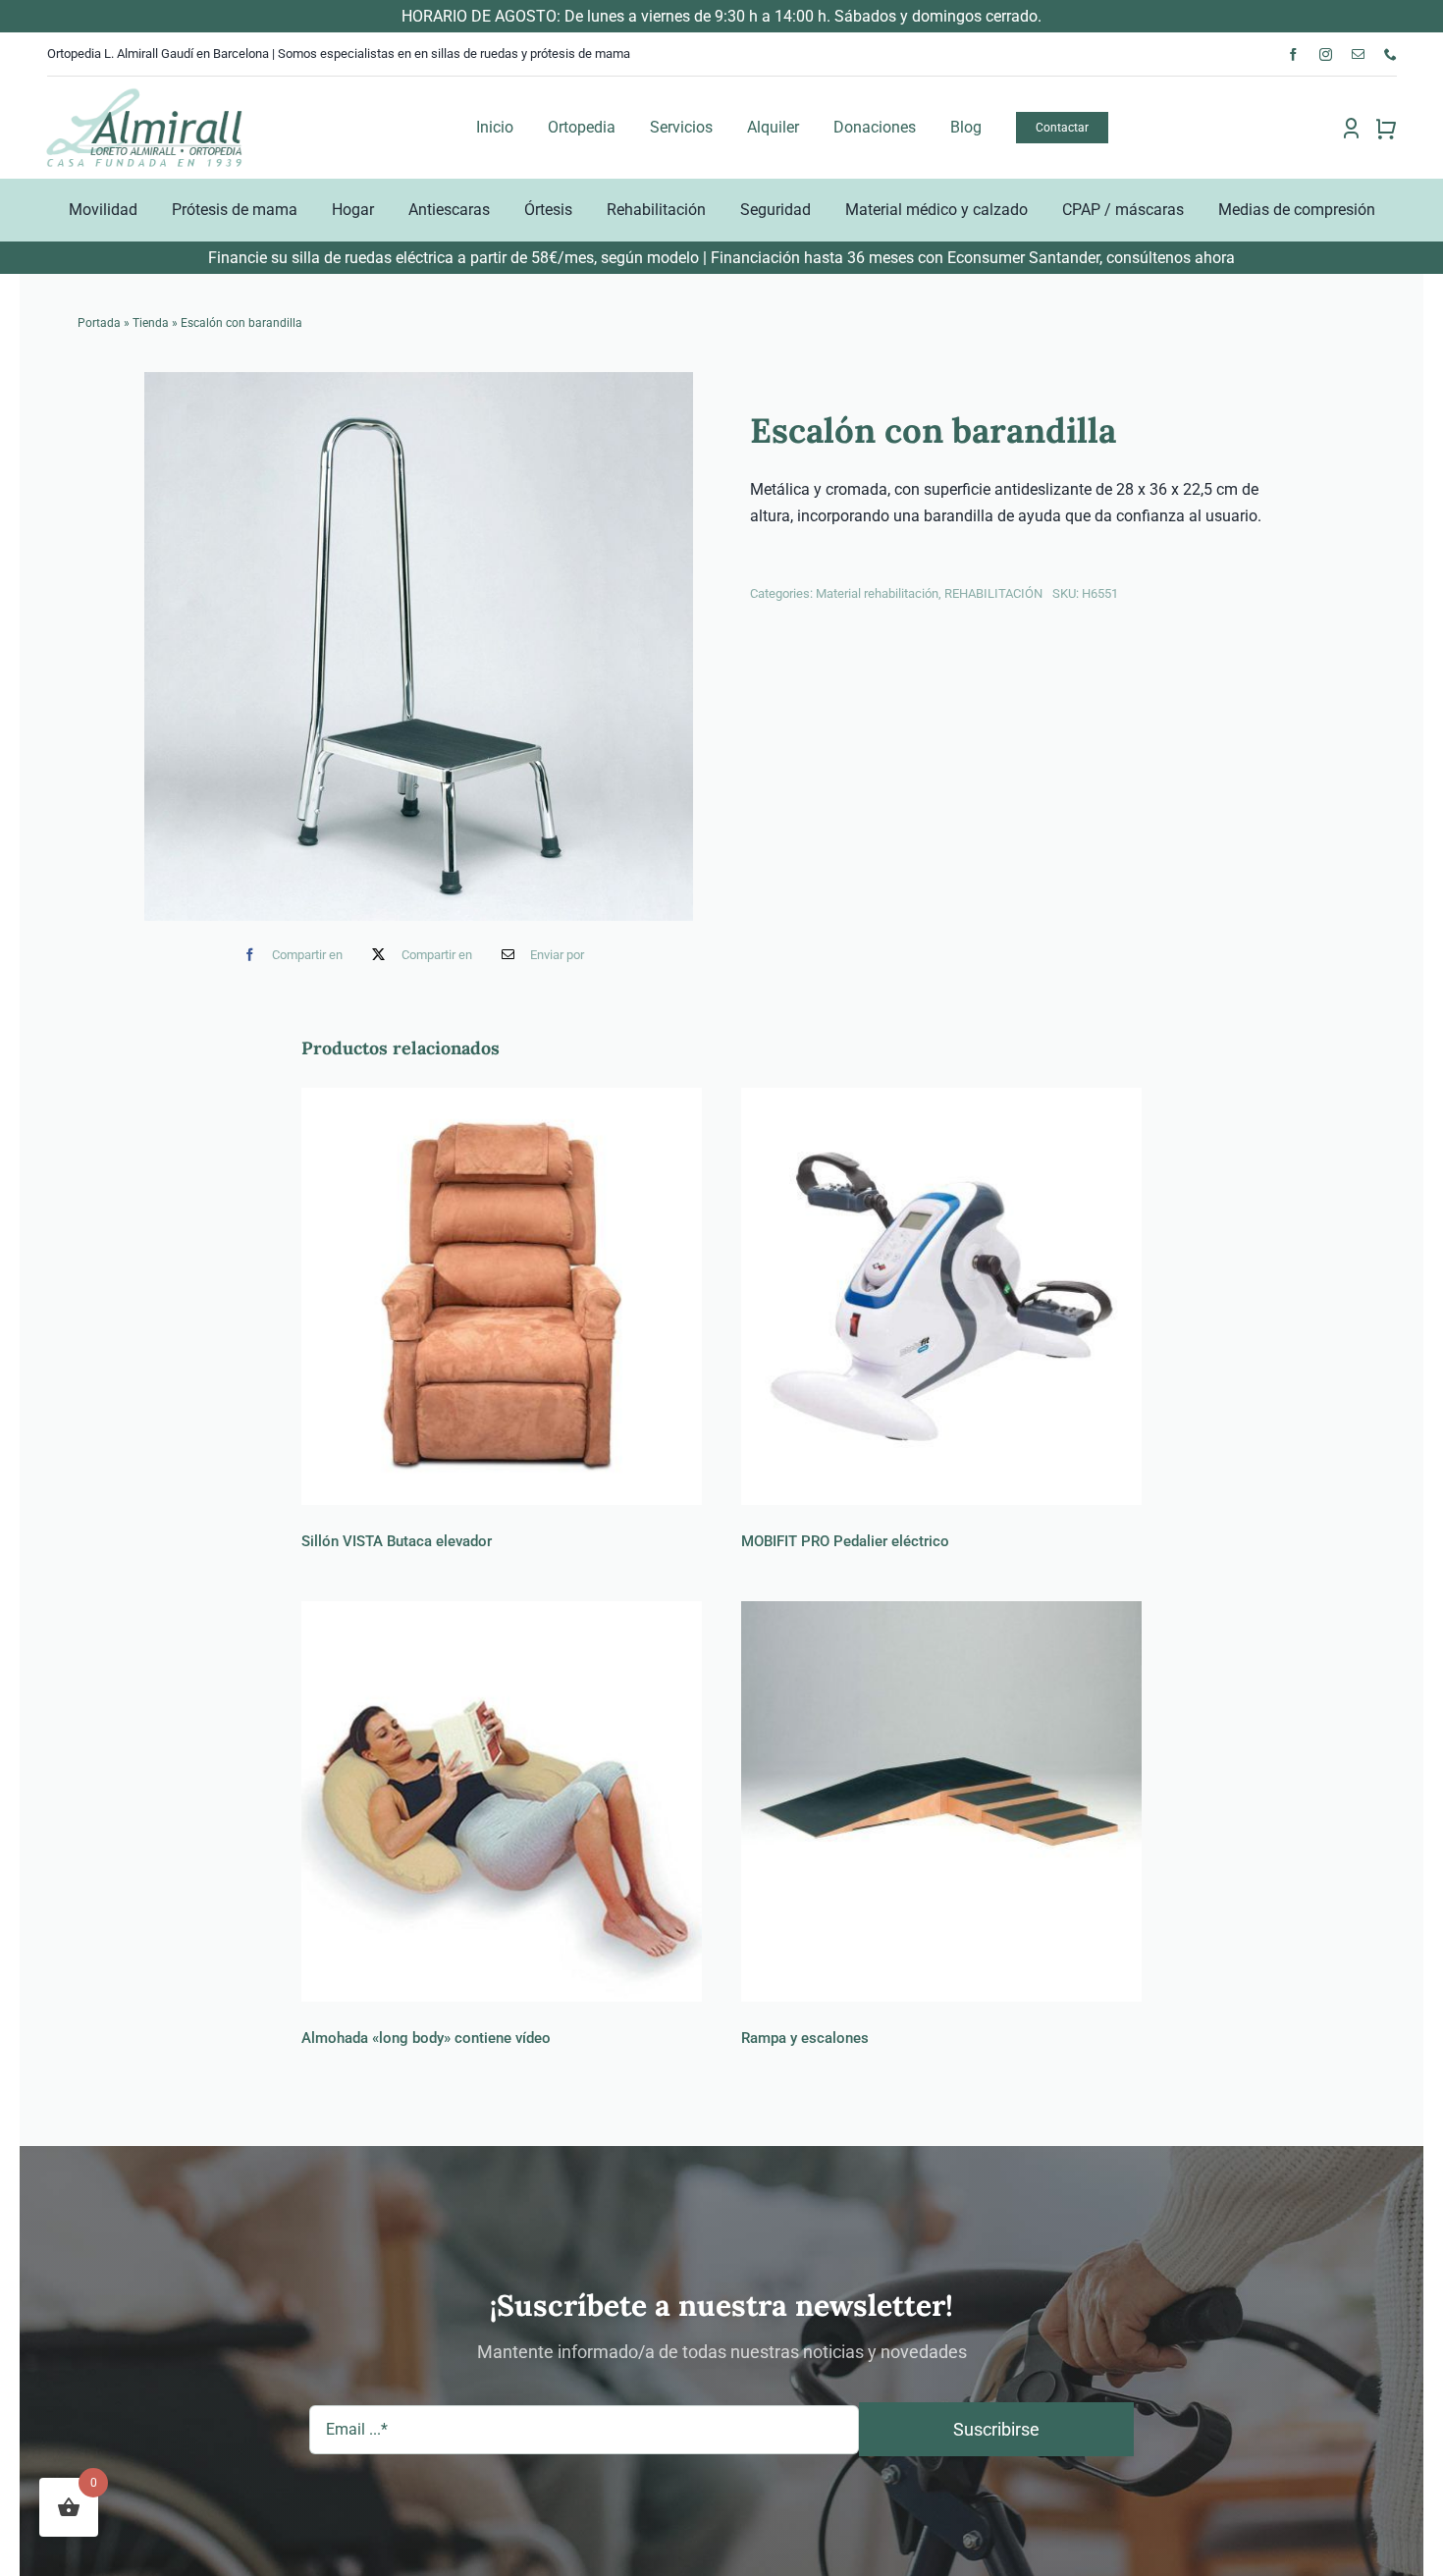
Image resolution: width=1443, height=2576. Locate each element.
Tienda (151, 323)
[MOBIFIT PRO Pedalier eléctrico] (941, 1296)
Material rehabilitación (877, 593)
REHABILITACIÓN (993, 593)
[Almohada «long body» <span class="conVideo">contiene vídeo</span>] (502, 1801)
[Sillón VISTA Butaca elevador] (502, 1296)
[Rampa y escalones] (941, 1801)
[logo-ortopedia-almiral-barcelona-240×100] (144, 94)
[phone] (1390, 54)
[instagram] (1326, 54)
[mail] (1358, 54)
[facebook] (1293, 54)
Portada (99, 323)
